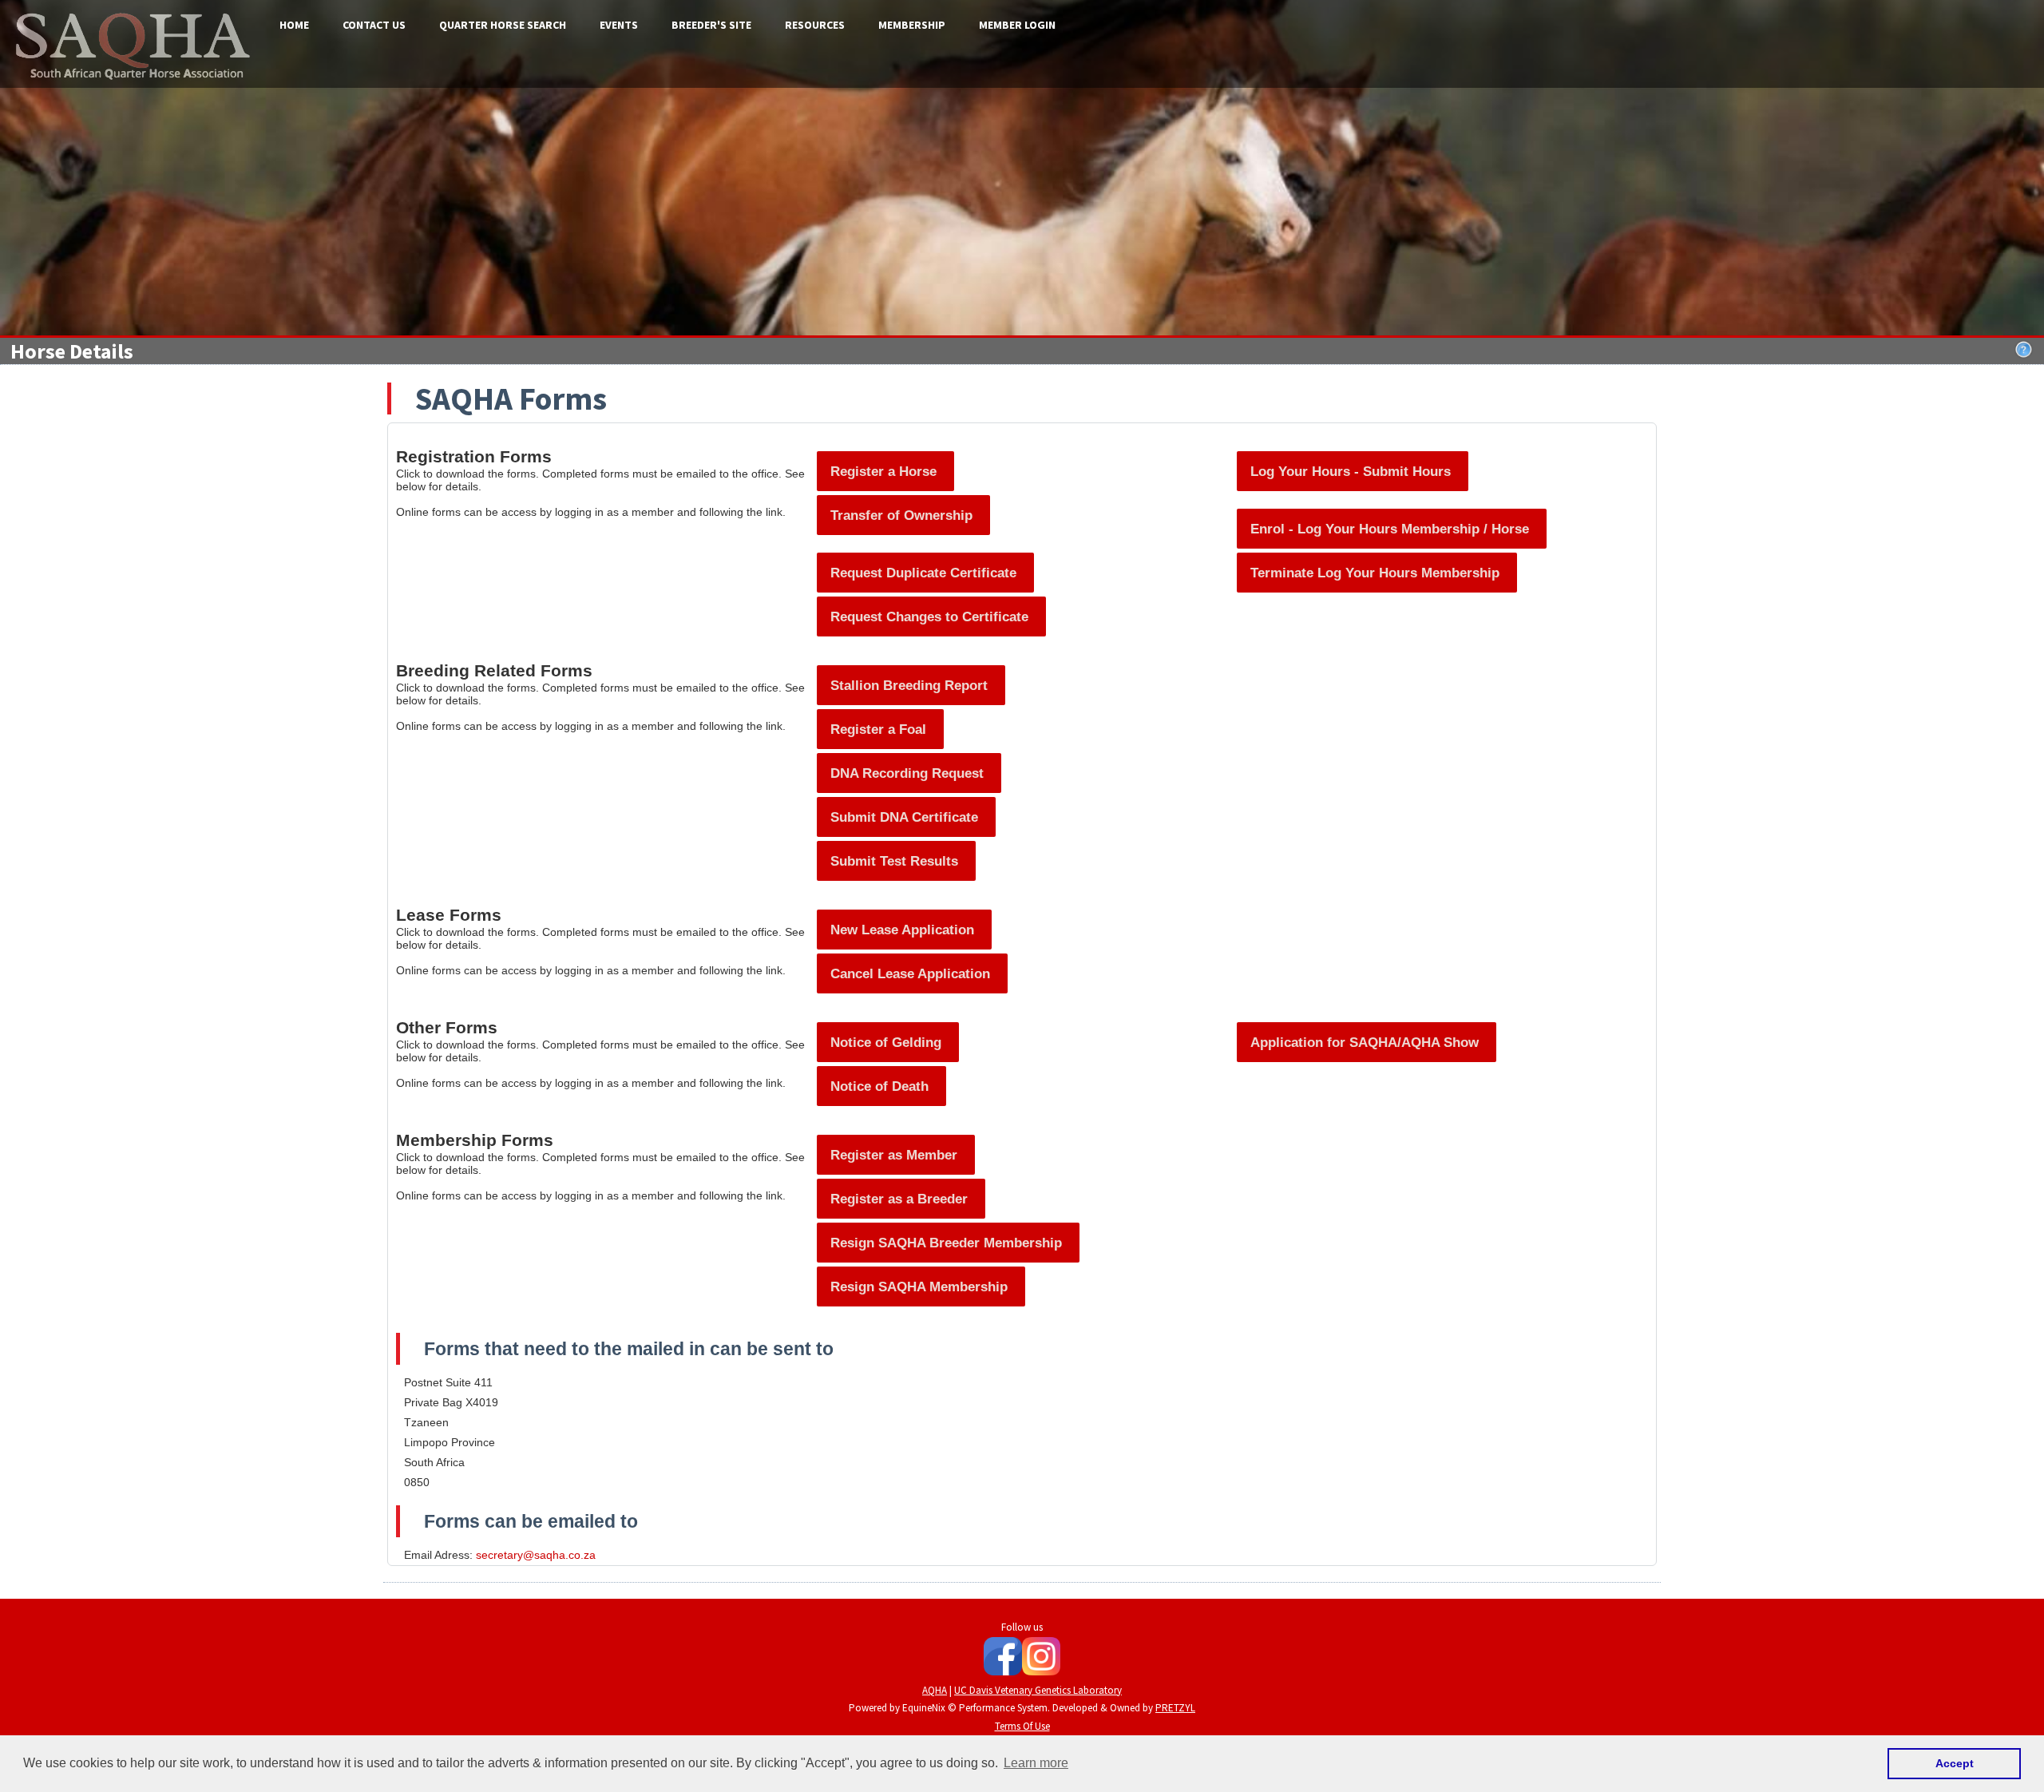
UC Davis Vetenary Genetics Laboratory (1038, 1690)
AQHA (935, 1690)
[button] (885, 471)
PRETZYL (1175, 1708)
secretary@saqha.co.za (536, 1555)
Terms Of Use (1022, 1726)
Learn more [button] (1036, 1763)
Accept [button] (1955, 1763)
